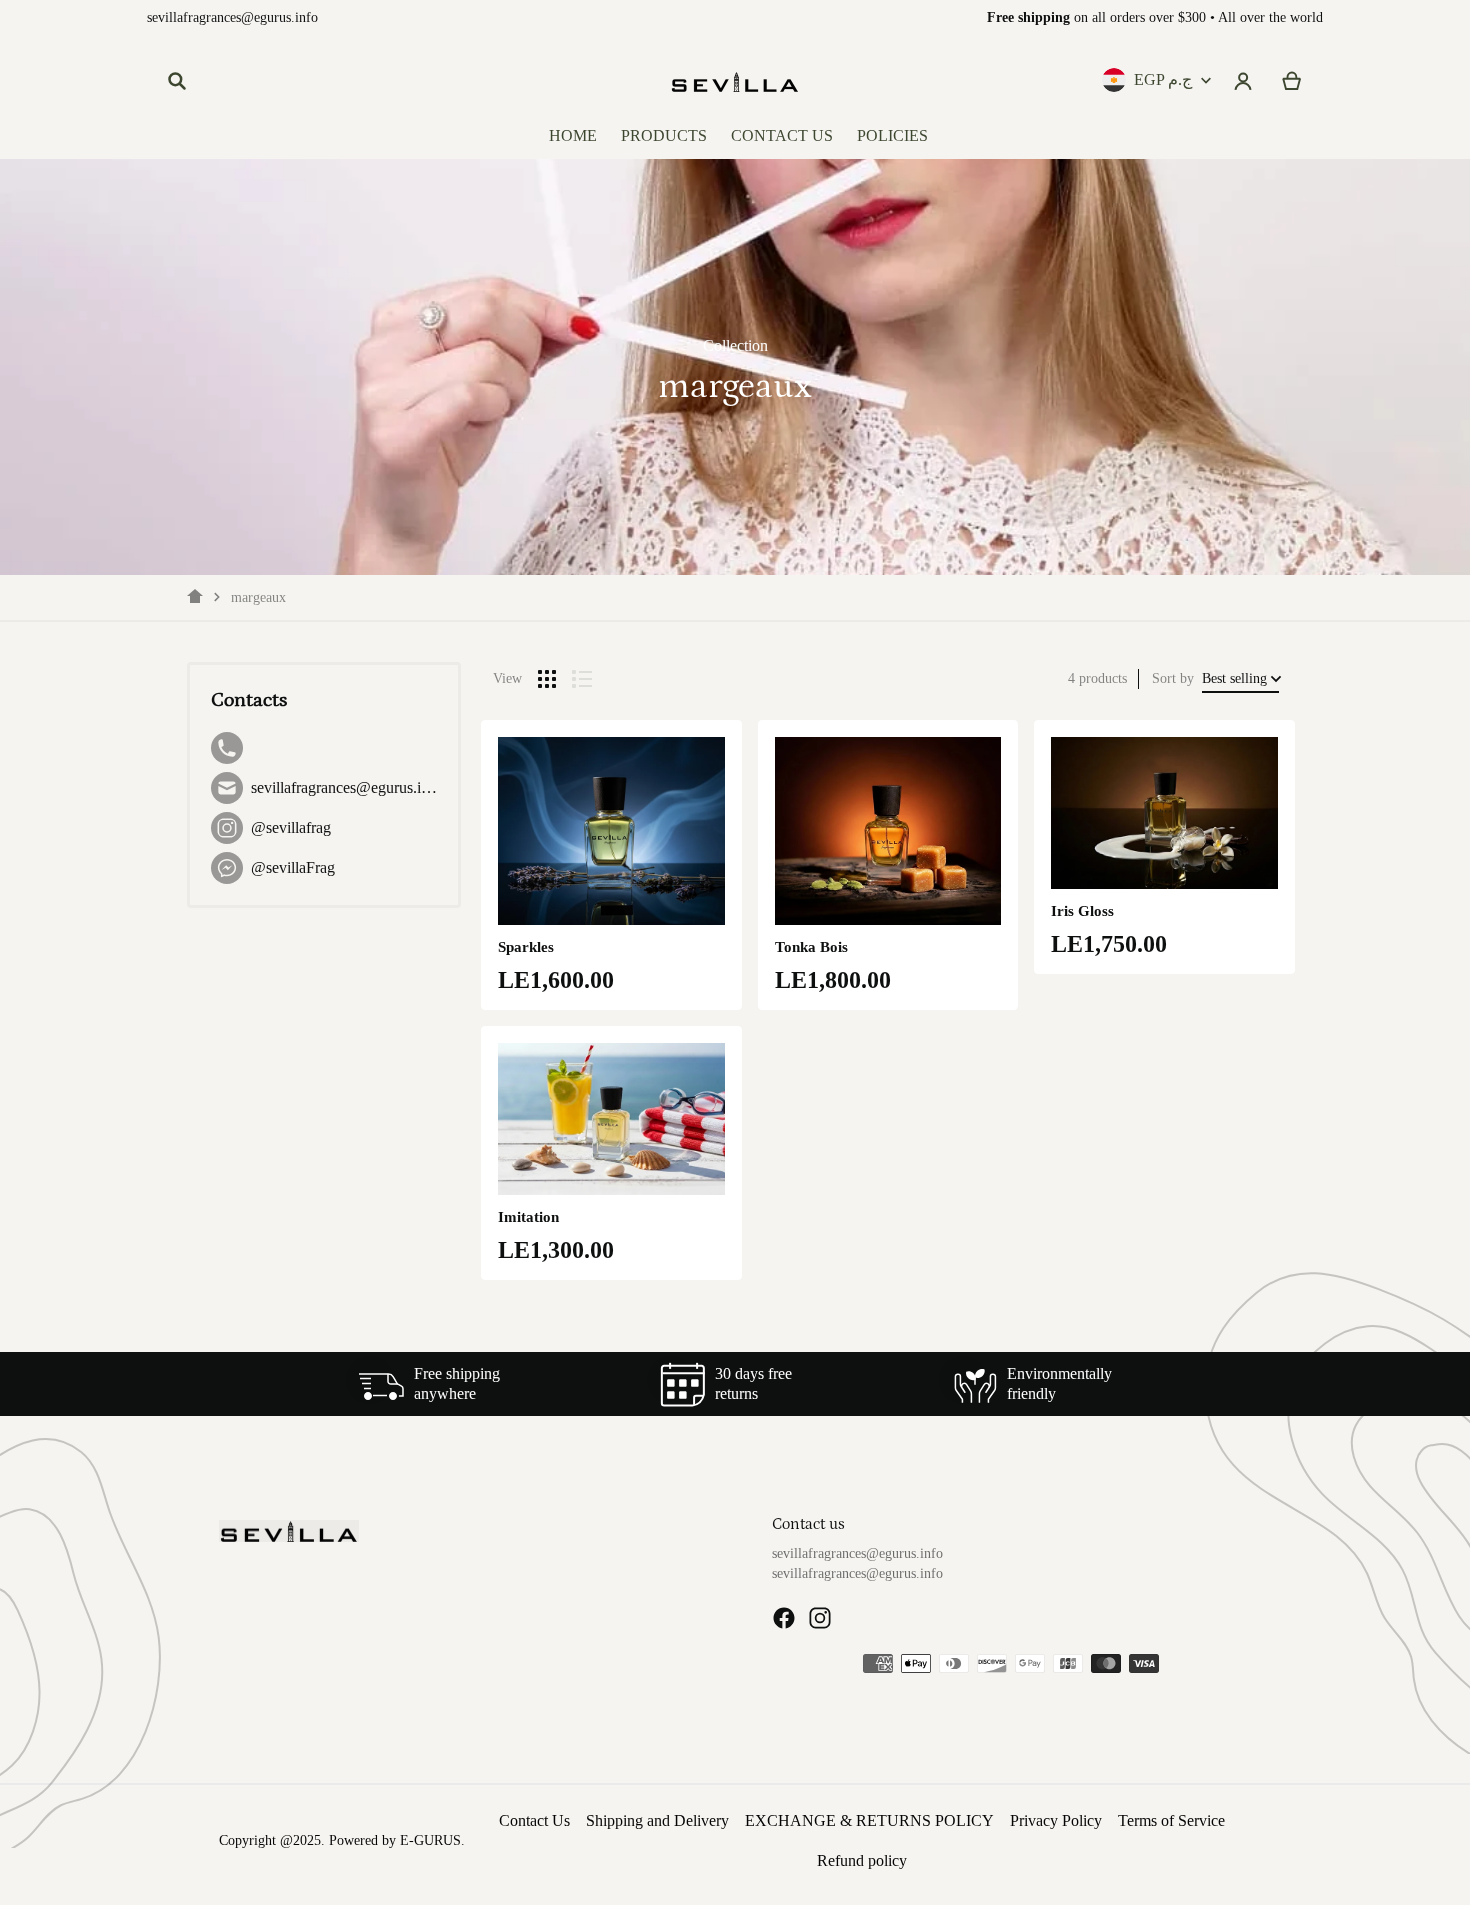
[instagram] (820, 1618)
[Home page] (195, 597)
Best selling (1234, 678)
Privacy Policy (1056, 1820)
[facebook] (784, 1618)
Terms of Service (1171, 1820)
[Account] (1243, 81)
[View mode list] (582, 679)
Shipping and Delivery (657, 1820)
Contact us (808, 1524)
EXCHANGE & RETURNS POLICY (869, 1820)
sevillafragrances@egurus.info (232, 17)
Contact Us (534, 1820)
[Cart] (1292, 81)
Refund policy (862, 1860)
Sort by (1173, 678)
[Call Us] (324, 748)
